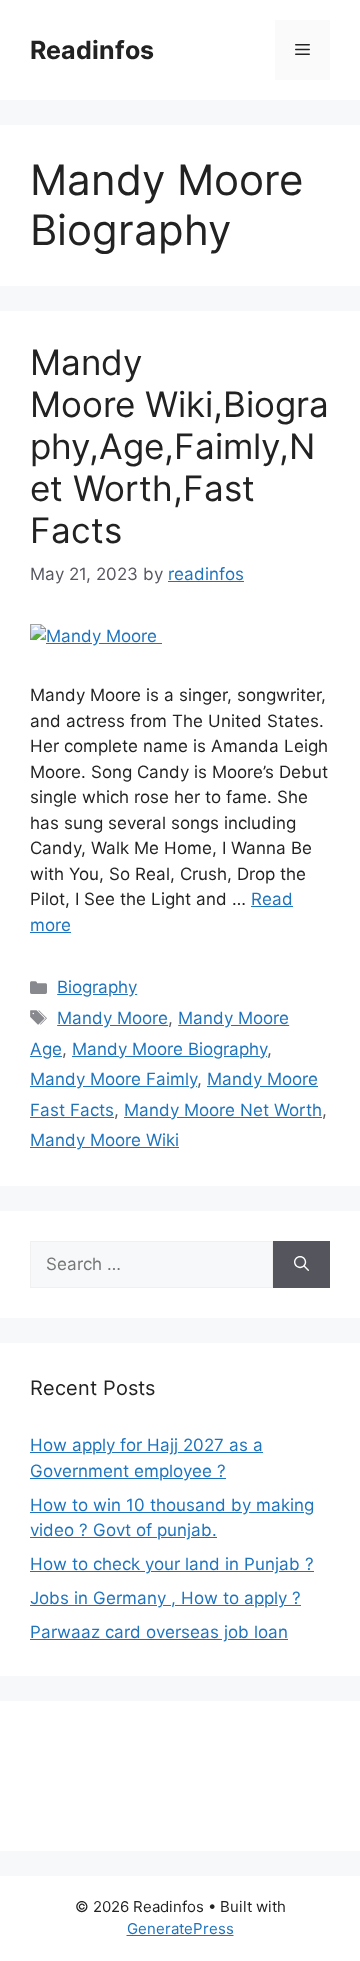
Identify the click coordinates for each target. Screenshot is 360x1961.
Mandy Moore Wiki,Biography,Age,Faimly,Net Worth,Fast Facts (179, 446)
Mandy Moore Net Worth (223, 1110)
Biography (97, 987)
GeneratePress (180, 1928)
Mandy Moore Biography (169, 1049)
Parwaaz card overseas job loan (159, 1632)
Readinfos (92, 50)
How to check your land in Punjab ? (172, 1564)
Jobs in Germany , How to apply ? (165, 1598)
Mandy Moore (112, 1018)
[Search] (301, 1265)
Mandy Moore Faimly (113, 1079)
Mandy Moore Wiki (104, 1140)
